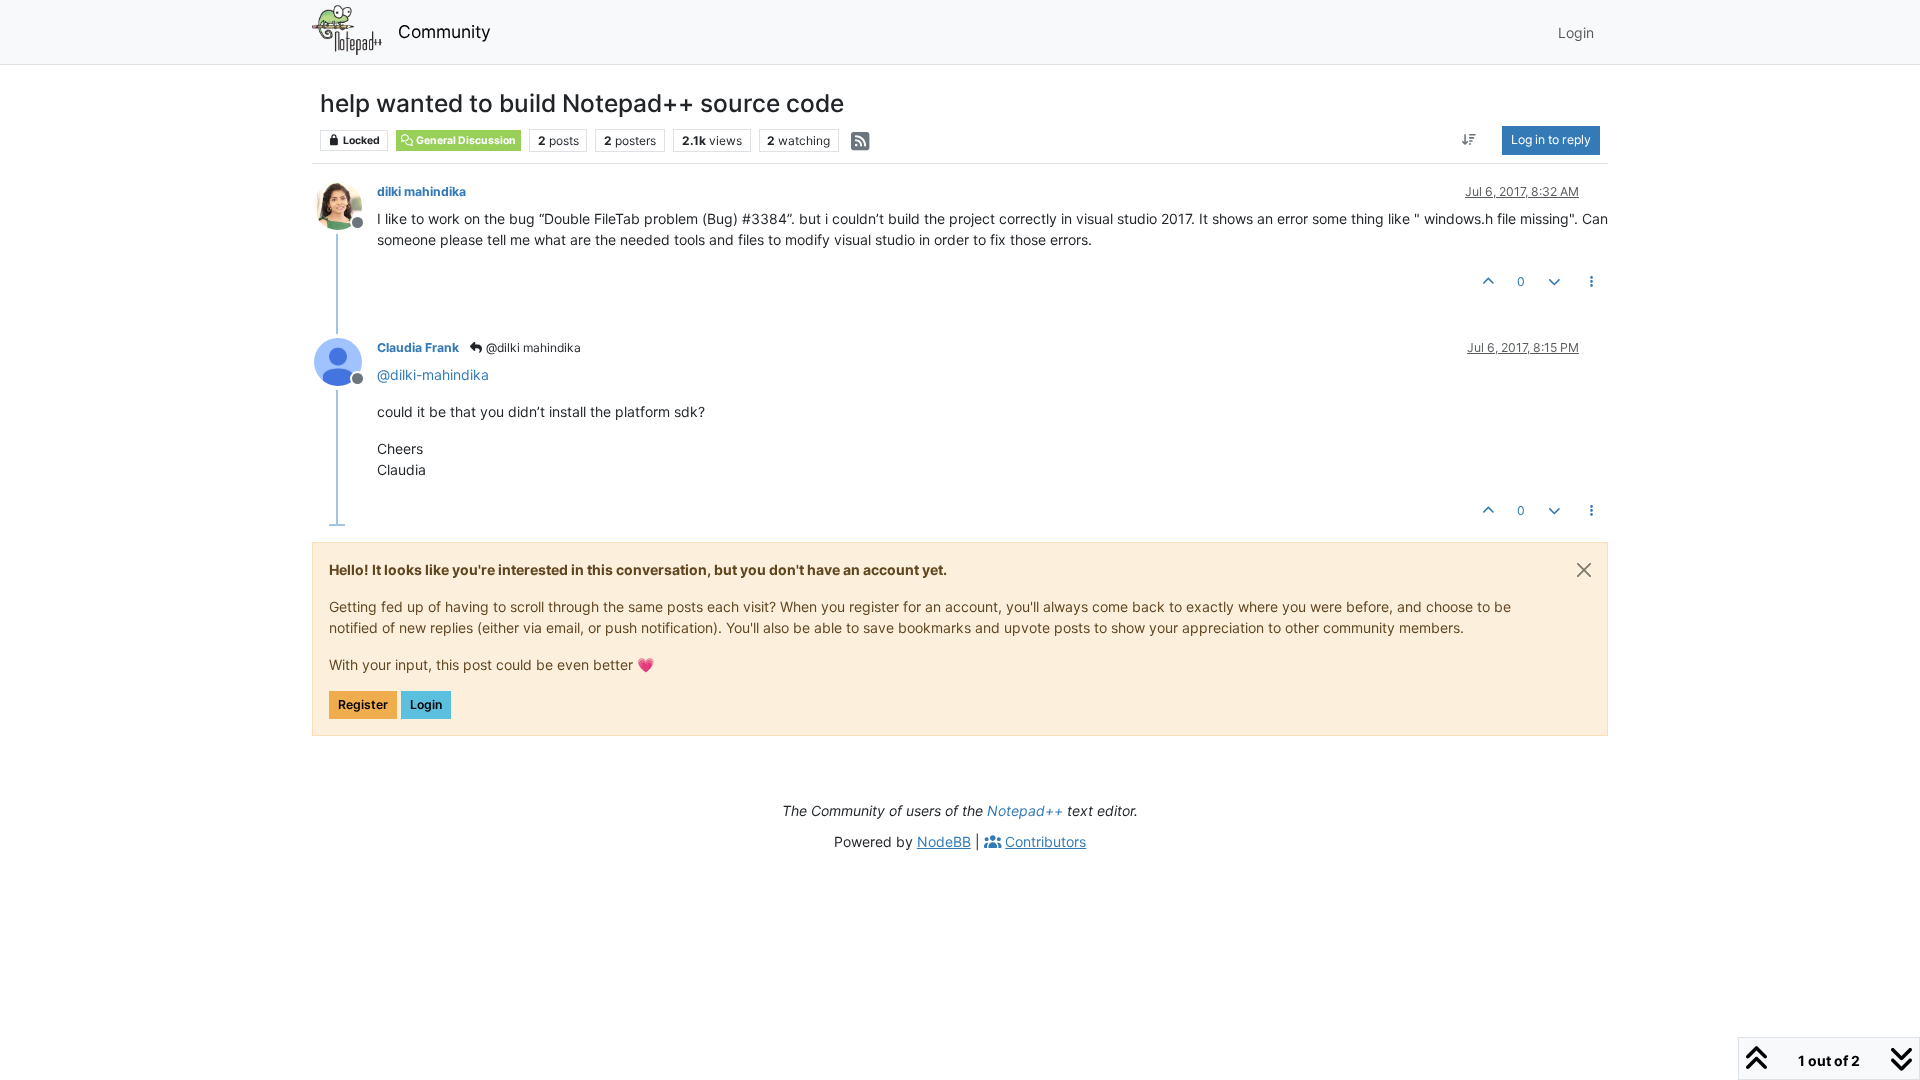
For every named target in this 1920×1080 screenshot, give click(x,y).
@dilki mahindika (532, 347)
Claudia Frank (418, 347)
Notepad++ (1025, 810)
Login (426, 704)
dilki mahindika (421, 191)
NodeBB (944, 841)
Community (444, 31)
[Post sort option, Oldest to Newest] (1469, 140)
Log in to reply (1551, 139)
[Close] (1584, 570)
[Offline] (345, 204)
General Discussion (465, 140)
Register (363, 704)
